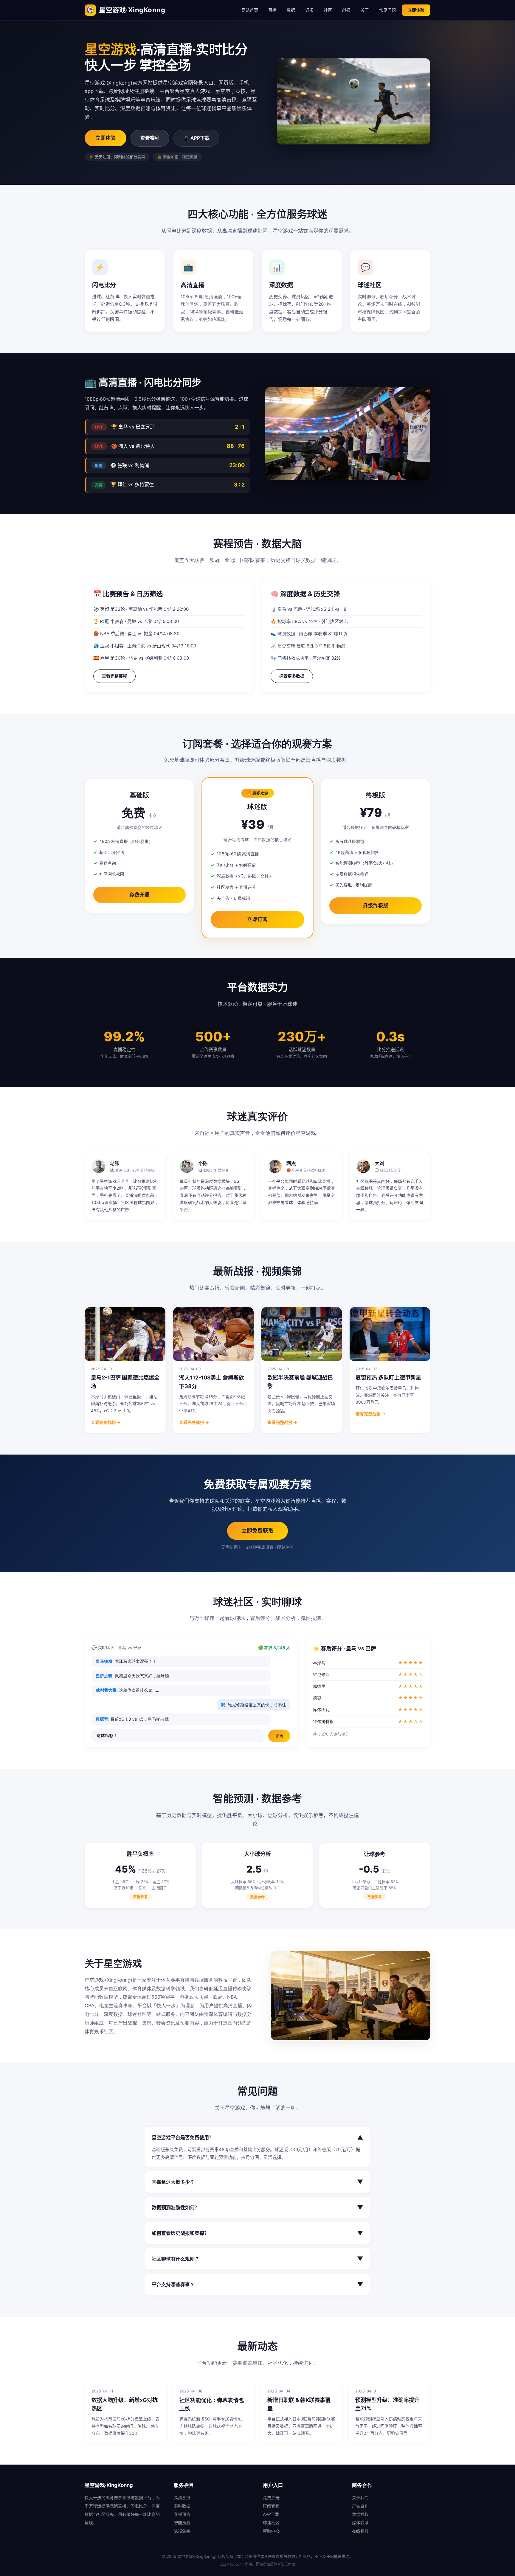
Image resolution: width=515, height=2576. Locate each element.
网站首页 (250, 10)
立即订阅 (257, 919)
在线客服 (360, 2531)
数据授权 (360, 2514)
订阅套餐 (271, 2506)
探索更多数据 (292, 676)
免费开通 (139, 895)
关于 (365, 10)
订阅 (309, 10)
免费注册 (271, 2497)
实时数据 (182, 2506)
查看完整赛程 (114, 676)
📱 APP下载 (196, 138)
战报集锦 (182, 2531)
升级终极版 (376, 905)
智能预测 (182, 2523)
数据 (291, 10)
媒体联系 (360, 2523)
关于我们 (360, 2497)
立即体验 (416, 10)
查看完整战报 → (106, 1422)
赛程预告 (182, 2514)
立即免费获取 (257, 1531)
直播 (272, 10)
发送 (279, 1736)
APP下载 (271, 2514)
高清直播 (182, 2497)
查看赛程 (150, 138)
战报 (346, 10)
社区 (328, 10)
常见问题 (387, 10)
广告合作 (360, 2506)
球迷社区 (271, 2523)
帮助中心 (271, 2531)
